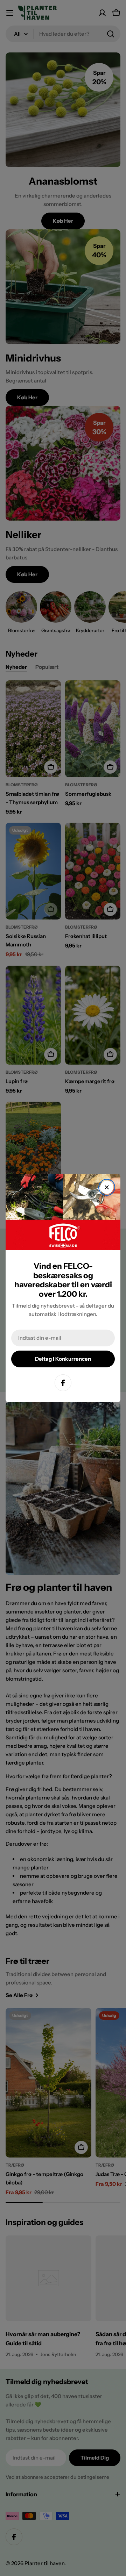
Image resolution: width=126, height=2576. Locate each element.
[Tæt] (107, 1187)
